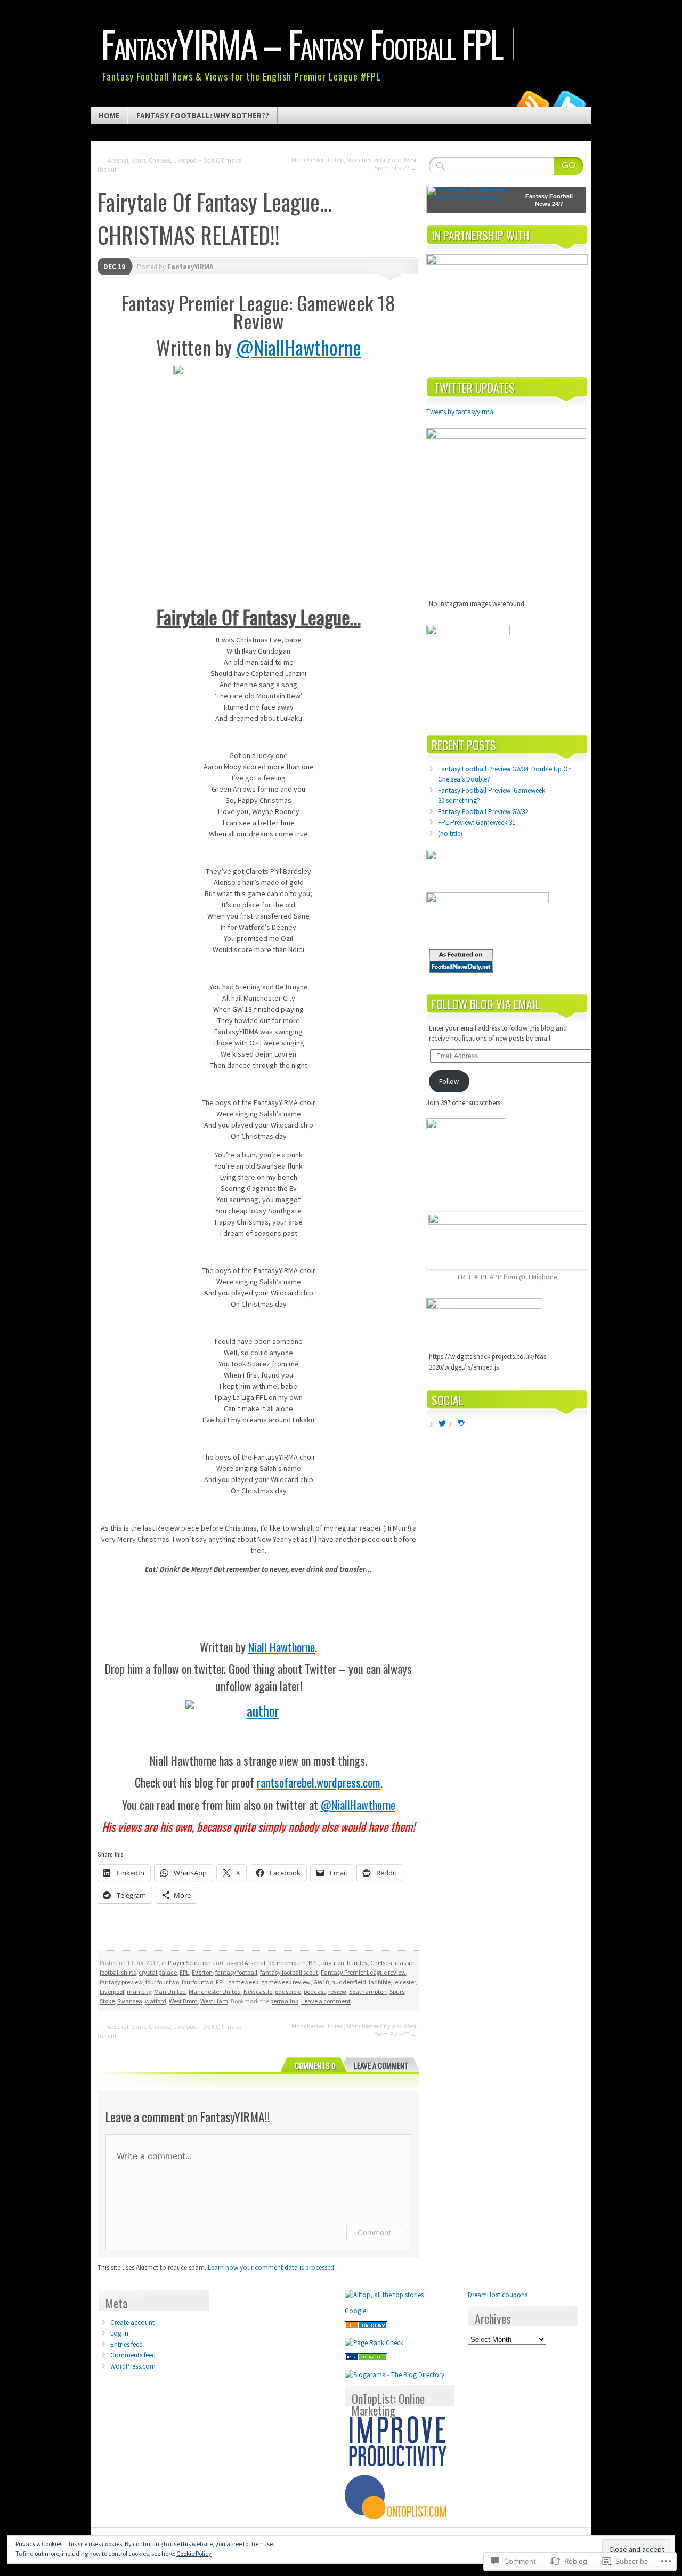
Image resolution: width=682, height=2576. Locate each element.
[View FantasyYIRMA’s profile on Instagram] (461, 1423)
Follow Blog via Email (486, 1004)
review (337, 1991)
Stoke (107, 2001)
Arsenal (255, 1963)
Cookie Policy (194, 2553)
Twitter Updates (474, 388)
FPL (221, 1982)
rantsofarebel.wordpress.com (319, 1782)
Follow (449, 1081)
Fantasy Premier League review (363, 1972)
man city (139, 1991)
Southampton (368, 1991)
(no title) (450, 834)
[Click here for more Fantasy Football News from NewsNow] (470, 200)
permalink (284, 2001)
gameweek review (286, 1982)
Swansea (130, 2001)
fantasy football (236, 1972)
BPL (314, 1963)
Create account (132, 2323)
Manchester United (215, 1991)
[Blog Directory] (366, 2327)
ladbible (380, 1982)
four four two (162, 1982)
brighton (333, 1963)
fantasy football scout (289, 1972)
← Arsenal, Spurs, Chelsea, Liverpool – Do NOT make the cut (169, 165)
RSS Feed (532, 103)
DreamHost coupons (498, 2295)
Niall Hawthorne (282, 1647)
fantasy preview (121, 1982)
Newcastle (258, 1991)
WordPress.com (133, 2366)
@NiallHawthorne (299, 347)
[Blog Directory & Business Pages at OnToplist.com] (398, 2517)
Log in (119, 2333)
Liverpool (112, 1991)
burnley (357, 1963)
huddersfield (349, 1982)
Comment (374, 2232)
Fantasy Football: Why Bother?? (203, 115)
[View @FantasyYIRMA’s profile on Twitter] (442, 1423)
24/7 (557, 204)
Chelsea (381, 1963)
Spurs (397, 1991)
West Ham (214, 2001)
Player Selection (189, 1963)
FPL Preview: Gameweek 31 (477, 822)
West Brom (183, 2001)
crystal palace (158, 1972)
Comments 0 (315, 2065)
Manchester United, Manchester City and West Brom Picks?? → (354, 164)
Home (109, 115)
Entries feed (127, 2344)
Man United (170, 1991)
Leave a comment (326, 2001)
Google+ (357, 2311)
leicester (404, 1982)
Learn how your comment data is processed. (272, 2268)
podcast (315, 1991)
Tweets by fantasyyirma (460, 412)
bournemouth (287, 1963)
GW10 (321, 1982)
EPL (184, 1972)
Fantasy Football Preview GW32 (483, 812)
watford (156, 2001)
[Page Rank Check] (374, 2343)
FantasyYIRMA (190, 267)
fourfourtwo (197, 1982)
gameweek (243, 1982)
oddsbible (288, 1991)
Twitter (569, 103)
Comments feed (133, 2355)
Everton (202, 1972)
